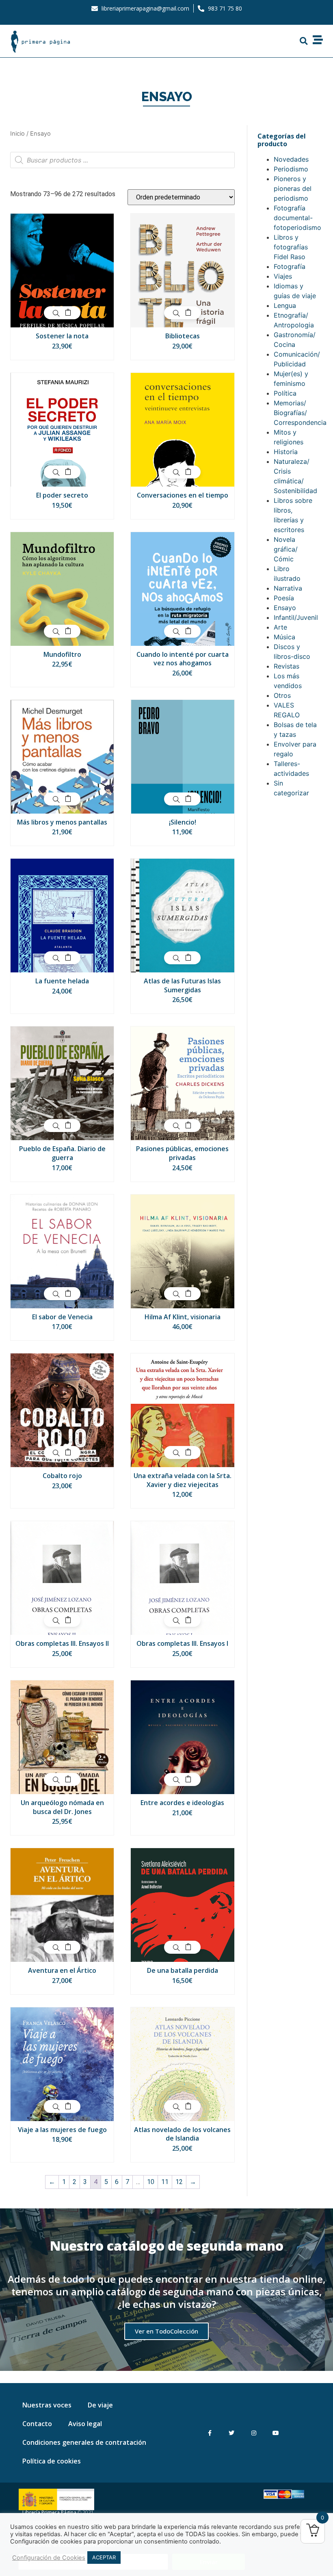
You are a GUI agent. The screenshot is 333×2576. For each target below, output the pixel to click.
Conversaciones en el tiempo (183, 495)
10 (151, 2182)
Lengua (285, 305)
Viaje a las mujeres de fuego (62, 2130)
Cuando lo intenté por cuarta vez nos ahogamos (183, 659)
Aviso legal (85, 2424)
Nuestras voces (47, 2405)
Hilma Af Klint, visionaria (183, 1317)
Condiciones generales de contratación (84, 2442)
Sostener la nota (62, 336)
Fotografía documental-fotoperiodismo (297, 218)
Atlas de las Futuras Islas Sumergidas (182, 985)
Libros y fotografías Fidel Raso (291, 247)
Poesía (284, 598)
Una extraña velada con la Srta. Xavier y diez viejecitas (183, 1480)
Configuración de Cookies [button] (49, 2558)
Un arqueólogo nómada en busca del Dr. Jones (62, 1807)
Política (285, 393)
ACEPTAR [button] (104, 2557)
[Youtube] (276, 2433)
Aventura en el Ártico (62, 1970)
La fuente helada (62, 981)
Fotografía (290, 266)
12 (179, 2182)
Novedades (291, 159)
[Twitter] (232, 2433)
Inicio (17, 134)
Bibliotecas (183, 336)
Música (284, 637)
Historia (286, 452)
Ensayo (285, 608)
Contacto (37, 2424)
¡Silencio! (183, 822)
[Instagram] (254, 2433)
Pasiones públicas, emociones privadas (182, 1153)
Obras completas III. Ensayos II (62, 1643)
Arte (280, 627)
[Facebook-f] (210, 2433)
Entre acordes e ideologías (182, 1803)
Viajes (283, 276)
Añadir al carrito (68, 313)
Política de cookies (52, 2461)
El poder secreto (62, 495)
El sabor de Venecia (62, 1317)
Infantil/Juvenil (296, 617)
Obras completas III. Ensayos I (182, 1643)
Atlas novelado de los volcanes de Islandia (182, 2134)
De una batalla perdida (183, 1970)
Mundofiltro (62, 654)
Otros (282, 695)
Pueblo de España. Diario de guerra (62, 1153)
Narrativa (288, 588)
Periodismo (291, 169)
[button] (304, 41)
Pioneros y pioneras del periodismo (293, 188)
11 (165, 2182)
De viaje (100, 2405)
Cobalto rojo (62, 1476)
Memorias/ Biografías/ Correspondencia (300, 413)
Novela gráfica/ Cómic (286, 549)
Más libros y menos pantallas (62, 822)
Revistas (287, 666)
